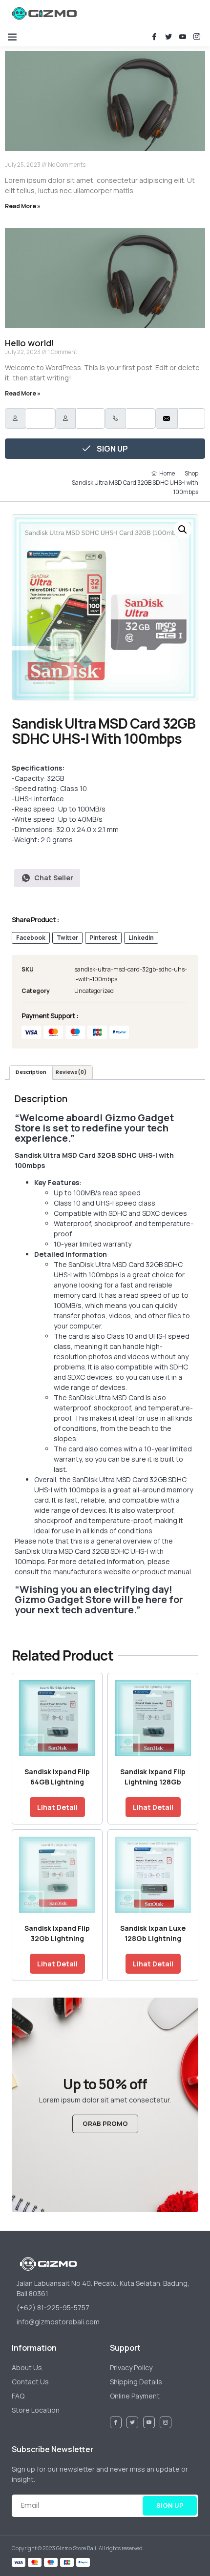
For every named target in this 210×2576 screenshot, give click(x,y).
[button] (12, 37)
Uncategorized (94, 991)
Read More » (23, 206)
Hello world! (30, 343)
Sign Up (112, 449)
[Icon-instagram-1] (197, 37)
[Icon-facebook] (154, 37)
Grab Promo (105, 2123)
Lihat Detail (57, 1807)
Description (31, 1072)
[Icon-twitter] (168, 37)
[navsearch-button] (122, 13)
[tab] (31, 1072)
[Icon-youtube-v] (183, 37)
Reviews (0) (71, 1072)
